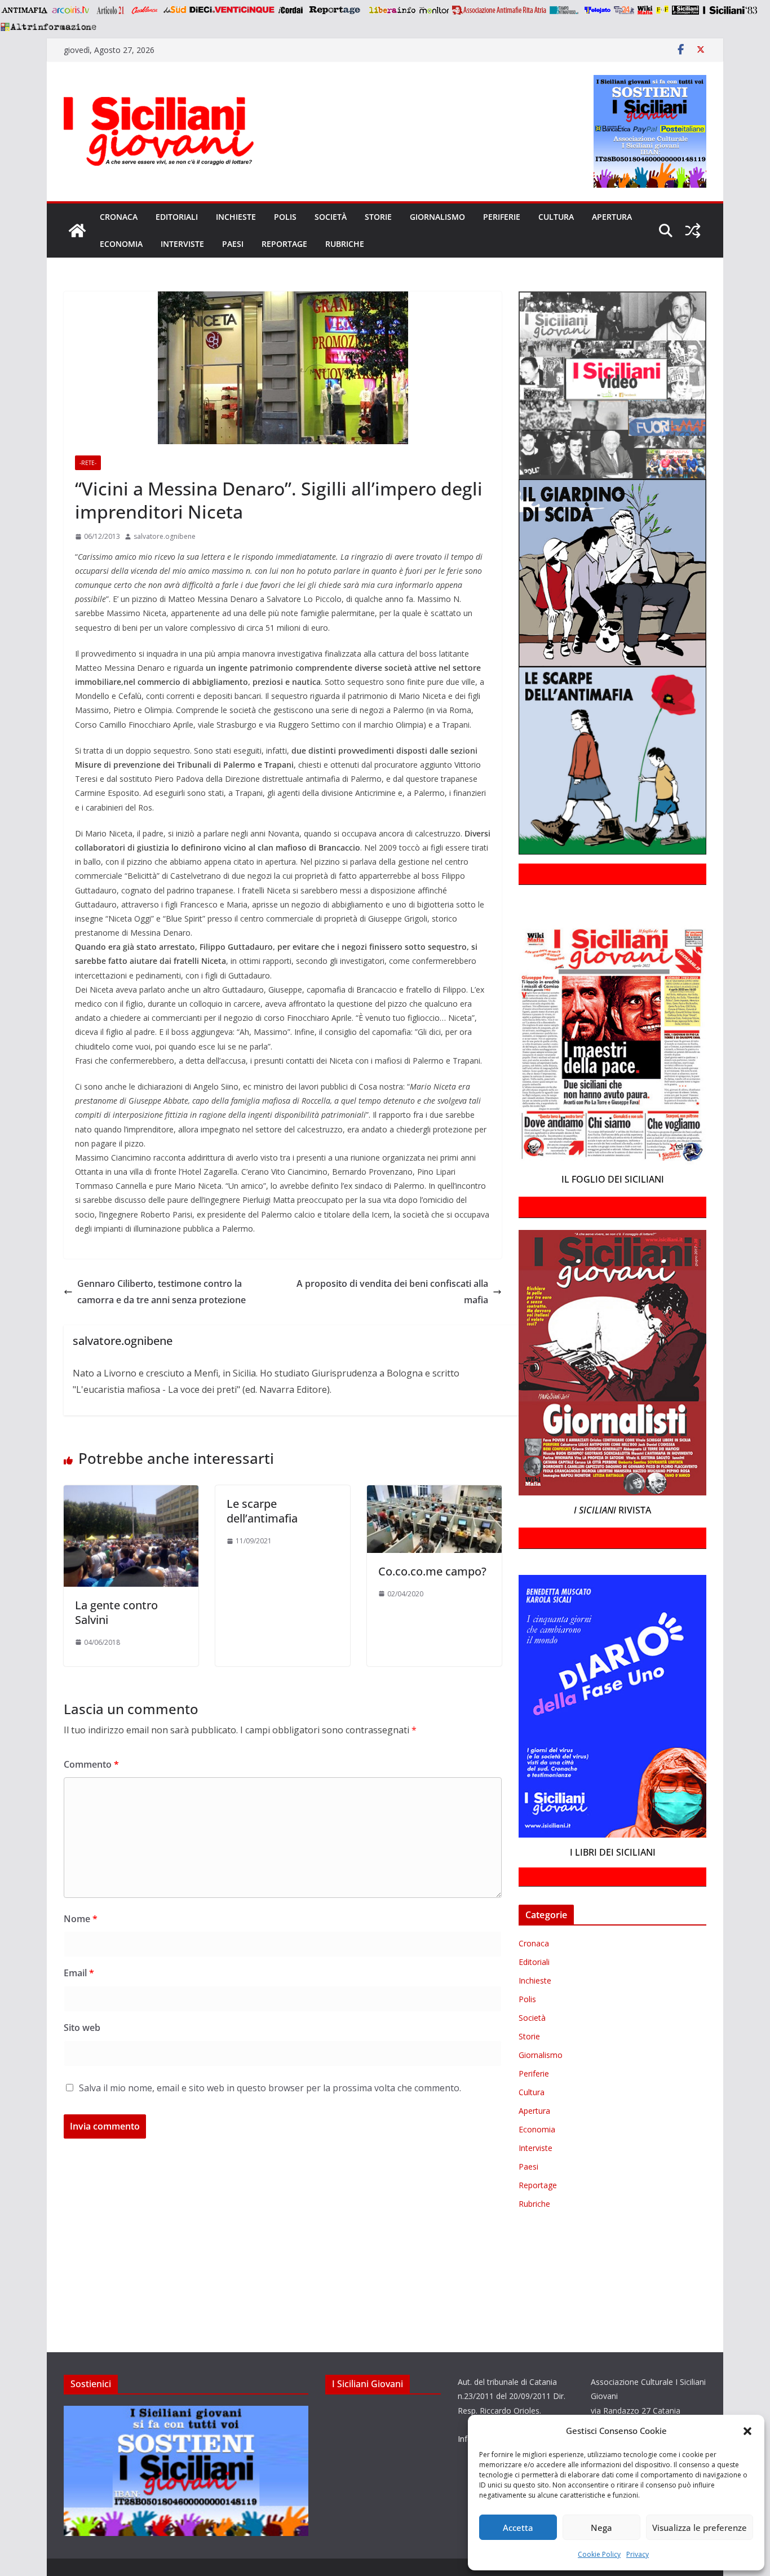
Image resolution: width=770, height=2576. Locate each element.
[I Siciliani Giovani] (77, 231)
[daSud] (174, 10)
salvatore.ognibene (165, 536)
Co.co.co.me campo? (432, 1571)
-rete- (88, 463)
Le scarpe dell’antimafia (262, 1511)
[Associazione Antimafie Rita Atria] (499, 10)
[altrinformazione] (48, 26)
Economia (121, 244)
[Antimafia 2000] (24, 10)
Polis (285, 217)
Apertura (612, 217)
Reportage (284, 244)
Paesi (233, 244)
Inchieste (236, 217)
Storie (378, 217)
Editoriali (177, 217)
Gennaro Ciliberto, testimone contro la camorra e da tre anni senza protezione (161, 1292)
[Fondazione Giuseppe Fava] (662, 10)
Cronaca (119, 217)
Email (79, 1973)
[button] (747, 2431)
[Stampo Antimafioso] (565, 10)
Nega (601, 2528)
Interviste (182, 244)
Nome (81, 1919)
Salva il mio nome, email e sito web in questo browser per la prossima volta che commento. (270, 2088)
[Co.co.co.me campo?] (434, 1493)
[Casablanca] (145, 10)
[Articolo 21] (111, 10)
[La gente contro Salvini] (131, 1493)
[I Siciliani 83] (730, 10)
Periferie (502, 217)
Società (331, 217)
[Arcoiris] (72, 10)
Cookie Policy (599, 2554)
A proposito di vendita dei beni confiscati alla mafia (392, 1292)
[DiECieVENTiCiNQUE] (232, 10)
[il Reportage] (336, 10)
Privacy (638, 2554)
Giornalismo (437, 217)
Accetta (518, 2528)
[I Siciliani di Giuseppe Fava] (685, 10)
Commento (91, 1764)
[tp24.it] (624, 10)
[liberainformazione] (392, 10)
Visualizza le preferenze (700, 2528)
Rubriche (345, 244)
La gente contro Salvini (116, 1612)
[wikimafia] (645, 10)
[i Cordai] (290, 10)
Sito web (82, 2028)
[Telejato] (598, 10)
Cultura (556, 217)
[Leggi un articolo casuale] (693, 231)
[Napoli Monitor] (434, 10)
